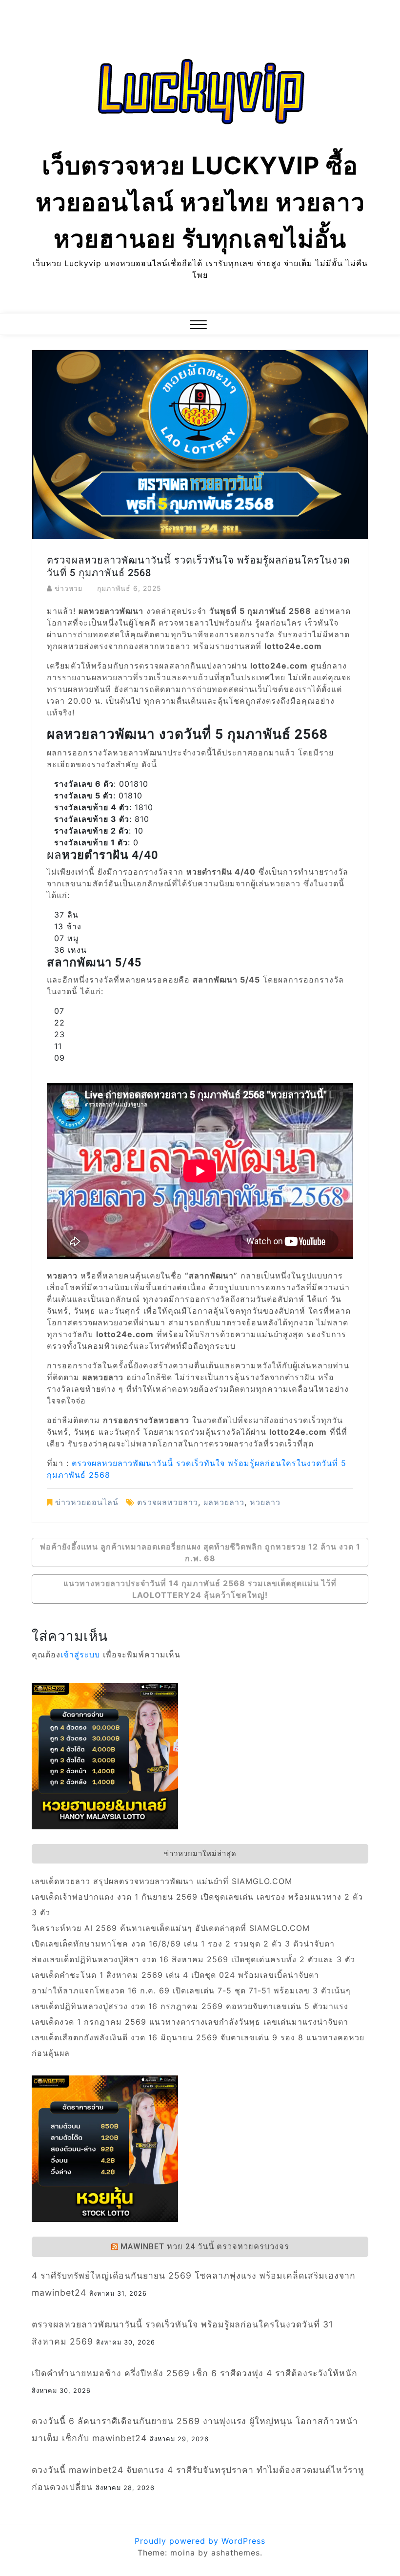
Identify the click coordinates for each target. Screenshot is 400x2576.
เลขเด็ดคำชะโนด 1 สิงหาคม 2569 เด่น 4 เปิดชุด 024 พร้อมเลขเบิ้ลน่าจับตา (175, 1975)
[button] (198, 326)
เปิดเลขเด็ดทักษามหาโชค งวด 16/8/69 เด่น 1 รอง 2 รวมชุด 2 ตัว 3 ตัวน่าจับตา (183, 1944)
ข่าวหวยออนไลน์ (87, 1502)
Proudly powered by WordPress (200, 2541)
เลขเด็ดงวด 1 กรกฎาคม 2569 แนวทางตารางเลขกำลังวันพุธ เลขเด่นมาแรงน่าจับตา (190, 2022)
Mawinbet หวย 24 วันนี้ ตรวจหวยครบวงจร (205, 2247)
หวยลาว (265, 1502)
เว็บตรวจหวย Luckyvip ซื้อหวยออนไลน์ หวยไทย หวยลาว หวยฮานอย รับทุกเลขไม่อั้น (200, 202)
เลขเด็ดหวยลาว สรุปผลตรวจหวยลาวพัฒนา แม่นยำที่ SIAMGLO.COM (162, 1881)
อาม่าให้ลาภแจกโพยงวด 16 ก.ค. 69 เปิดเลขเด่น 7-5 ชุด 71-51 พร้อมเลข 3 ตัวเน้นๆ (191, 1990)
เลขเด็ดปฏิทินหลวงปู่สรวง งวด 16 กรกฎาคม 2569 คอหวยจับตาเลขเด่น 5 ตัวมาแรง (190, 2006)
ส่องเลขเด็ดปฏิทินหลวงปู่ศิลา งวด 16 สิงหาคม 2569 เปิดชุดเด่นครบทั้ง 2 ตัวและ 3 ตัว (193, 1959)
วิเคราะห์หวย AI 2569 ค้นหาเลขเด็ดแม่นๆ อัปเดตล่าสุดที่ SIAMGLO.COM (171, 1928)
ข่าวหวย (69, 588)
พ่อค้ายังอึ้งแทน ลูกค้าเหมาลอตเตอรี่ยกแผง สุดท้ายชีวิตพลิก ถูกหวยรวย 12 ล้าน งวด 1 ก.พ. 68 (200, 1552)
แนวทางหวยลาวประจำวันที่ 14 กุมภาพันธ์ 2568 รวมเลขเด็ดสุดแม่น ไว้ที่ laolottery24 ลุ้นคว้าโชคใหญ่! (200, 1589)
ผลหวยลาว (224, 1502)
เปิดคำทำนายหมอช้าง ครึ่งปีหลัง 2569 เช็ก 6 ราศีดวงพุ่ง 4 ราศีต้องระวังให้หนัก (195, 2373)
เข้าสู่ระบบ (80, 1655)
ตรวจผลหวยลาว (168, 1502)
